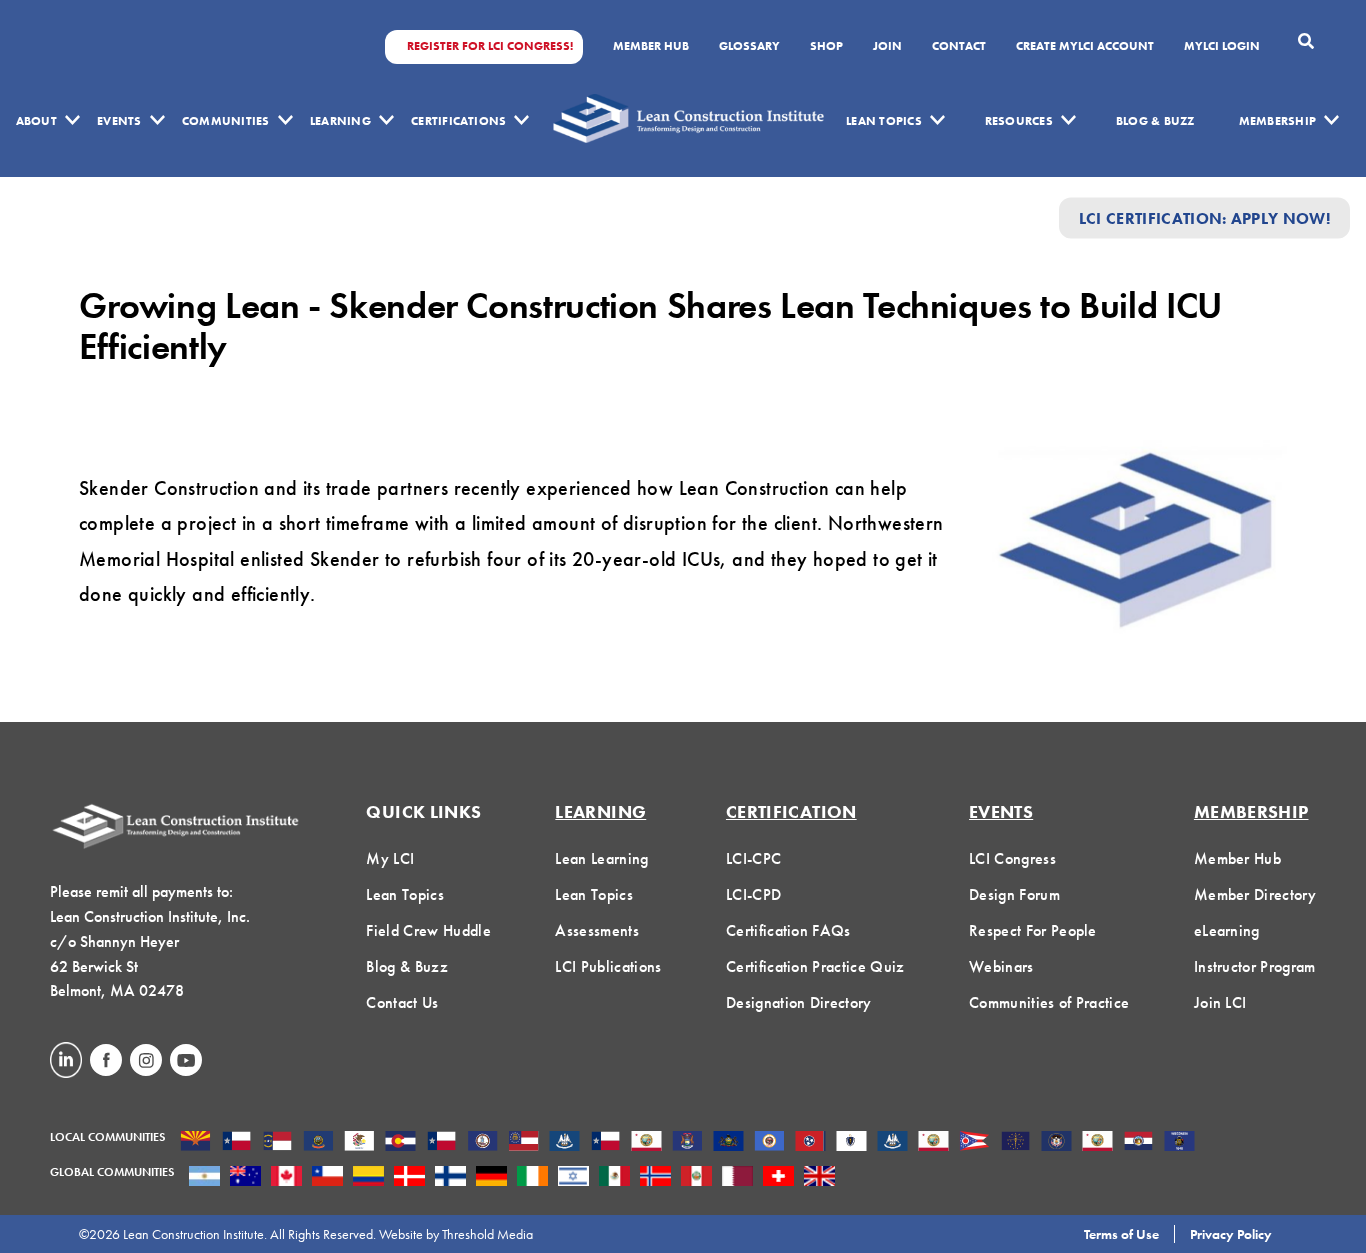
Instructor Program (1255, 966)
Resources (1019, 121)
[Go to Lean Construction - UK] (819, 1178)
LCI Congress (1012, 858)
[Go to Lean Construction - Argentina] (204, 1178)
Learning (340, 121)
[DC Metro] (482, 1143)
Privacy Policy (1231, 1234)
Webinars (1001, 966)
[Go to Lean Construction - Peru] (696, 1178)
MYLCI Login (1222, 47)
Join (887, 47)
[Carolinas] (277, 1143)
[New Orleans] (892, 1143)
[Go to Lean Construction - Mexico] (614, 1178)
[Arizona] (195, 1143)
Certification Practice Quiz (815, 966)
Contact (959, 47)
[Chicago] (359, 1143)
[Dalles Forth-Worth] (441, 1143)
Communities (226, 121)
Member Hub (651, 47)
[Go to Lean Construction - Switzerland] (778, 1178)
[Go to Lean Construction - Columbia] (368, 1178)
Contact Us (402, 1002)
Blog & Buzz (1155, 121)
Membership (1277, 121)
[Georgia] (523, 1143)
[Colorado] (400, 1143)
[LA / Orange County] (646, 1143)
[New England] (851, 1143)
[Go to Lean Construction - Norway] (655, 1178)
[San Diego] (1097, 1143)
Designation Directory (799, 1002)
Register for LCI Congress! (490, 47)
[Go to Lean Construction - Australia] (245, 1178)
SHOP (826, 47)
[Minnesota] (769, 1143)
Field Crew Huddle (428, 930)
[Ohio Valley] (1015, 1143)
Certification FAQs (788, 930)
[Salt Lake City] (1056, 1143)
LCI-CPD (753, 894)
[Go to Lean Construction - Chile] (327, 1178)
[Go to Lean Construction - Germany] (491, 1178)
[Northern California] (933, 1143)
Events (119, 121)
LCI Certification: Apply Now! (1204, 217)
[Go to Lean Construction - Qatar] (737, 1178)
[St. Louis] (1138, 1143)
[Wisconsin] (1179, 1143)
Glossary (749, 47)
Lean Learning (601, 858)
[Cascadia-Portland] (318, 1143)
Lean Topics (884, 121)
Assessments (597, 930)
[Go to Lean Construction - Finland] (450, 1178)
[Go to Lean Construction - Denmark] (409, 1178)
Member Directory (1255, 894)
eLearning (1227, 930)
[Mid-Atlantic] (728, 1143)
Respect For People (1033, 930)
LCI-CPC (753, 858)
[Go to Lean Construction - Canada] (286, 1178)
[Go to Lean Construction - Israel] (573, 1178)
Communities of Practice (1049, 1002)
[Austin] (236, 1143)
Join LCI (1220, 1002)
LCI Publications (608, 966)
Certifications (458, 121)
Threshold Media (487, 1234)
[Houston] (605, 1143)
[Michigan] (687, 1143)
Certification (791, 811)
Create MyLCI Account (1085, 47)
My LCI (390, 858)
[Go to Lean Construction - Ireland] (532, 1178)
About (36, 121)
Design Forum (1014, 894)
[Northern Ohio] (974, 1143)
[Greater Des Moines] (564, 1143)
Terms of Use (1121, 1234)
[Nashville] (810, 1143)
